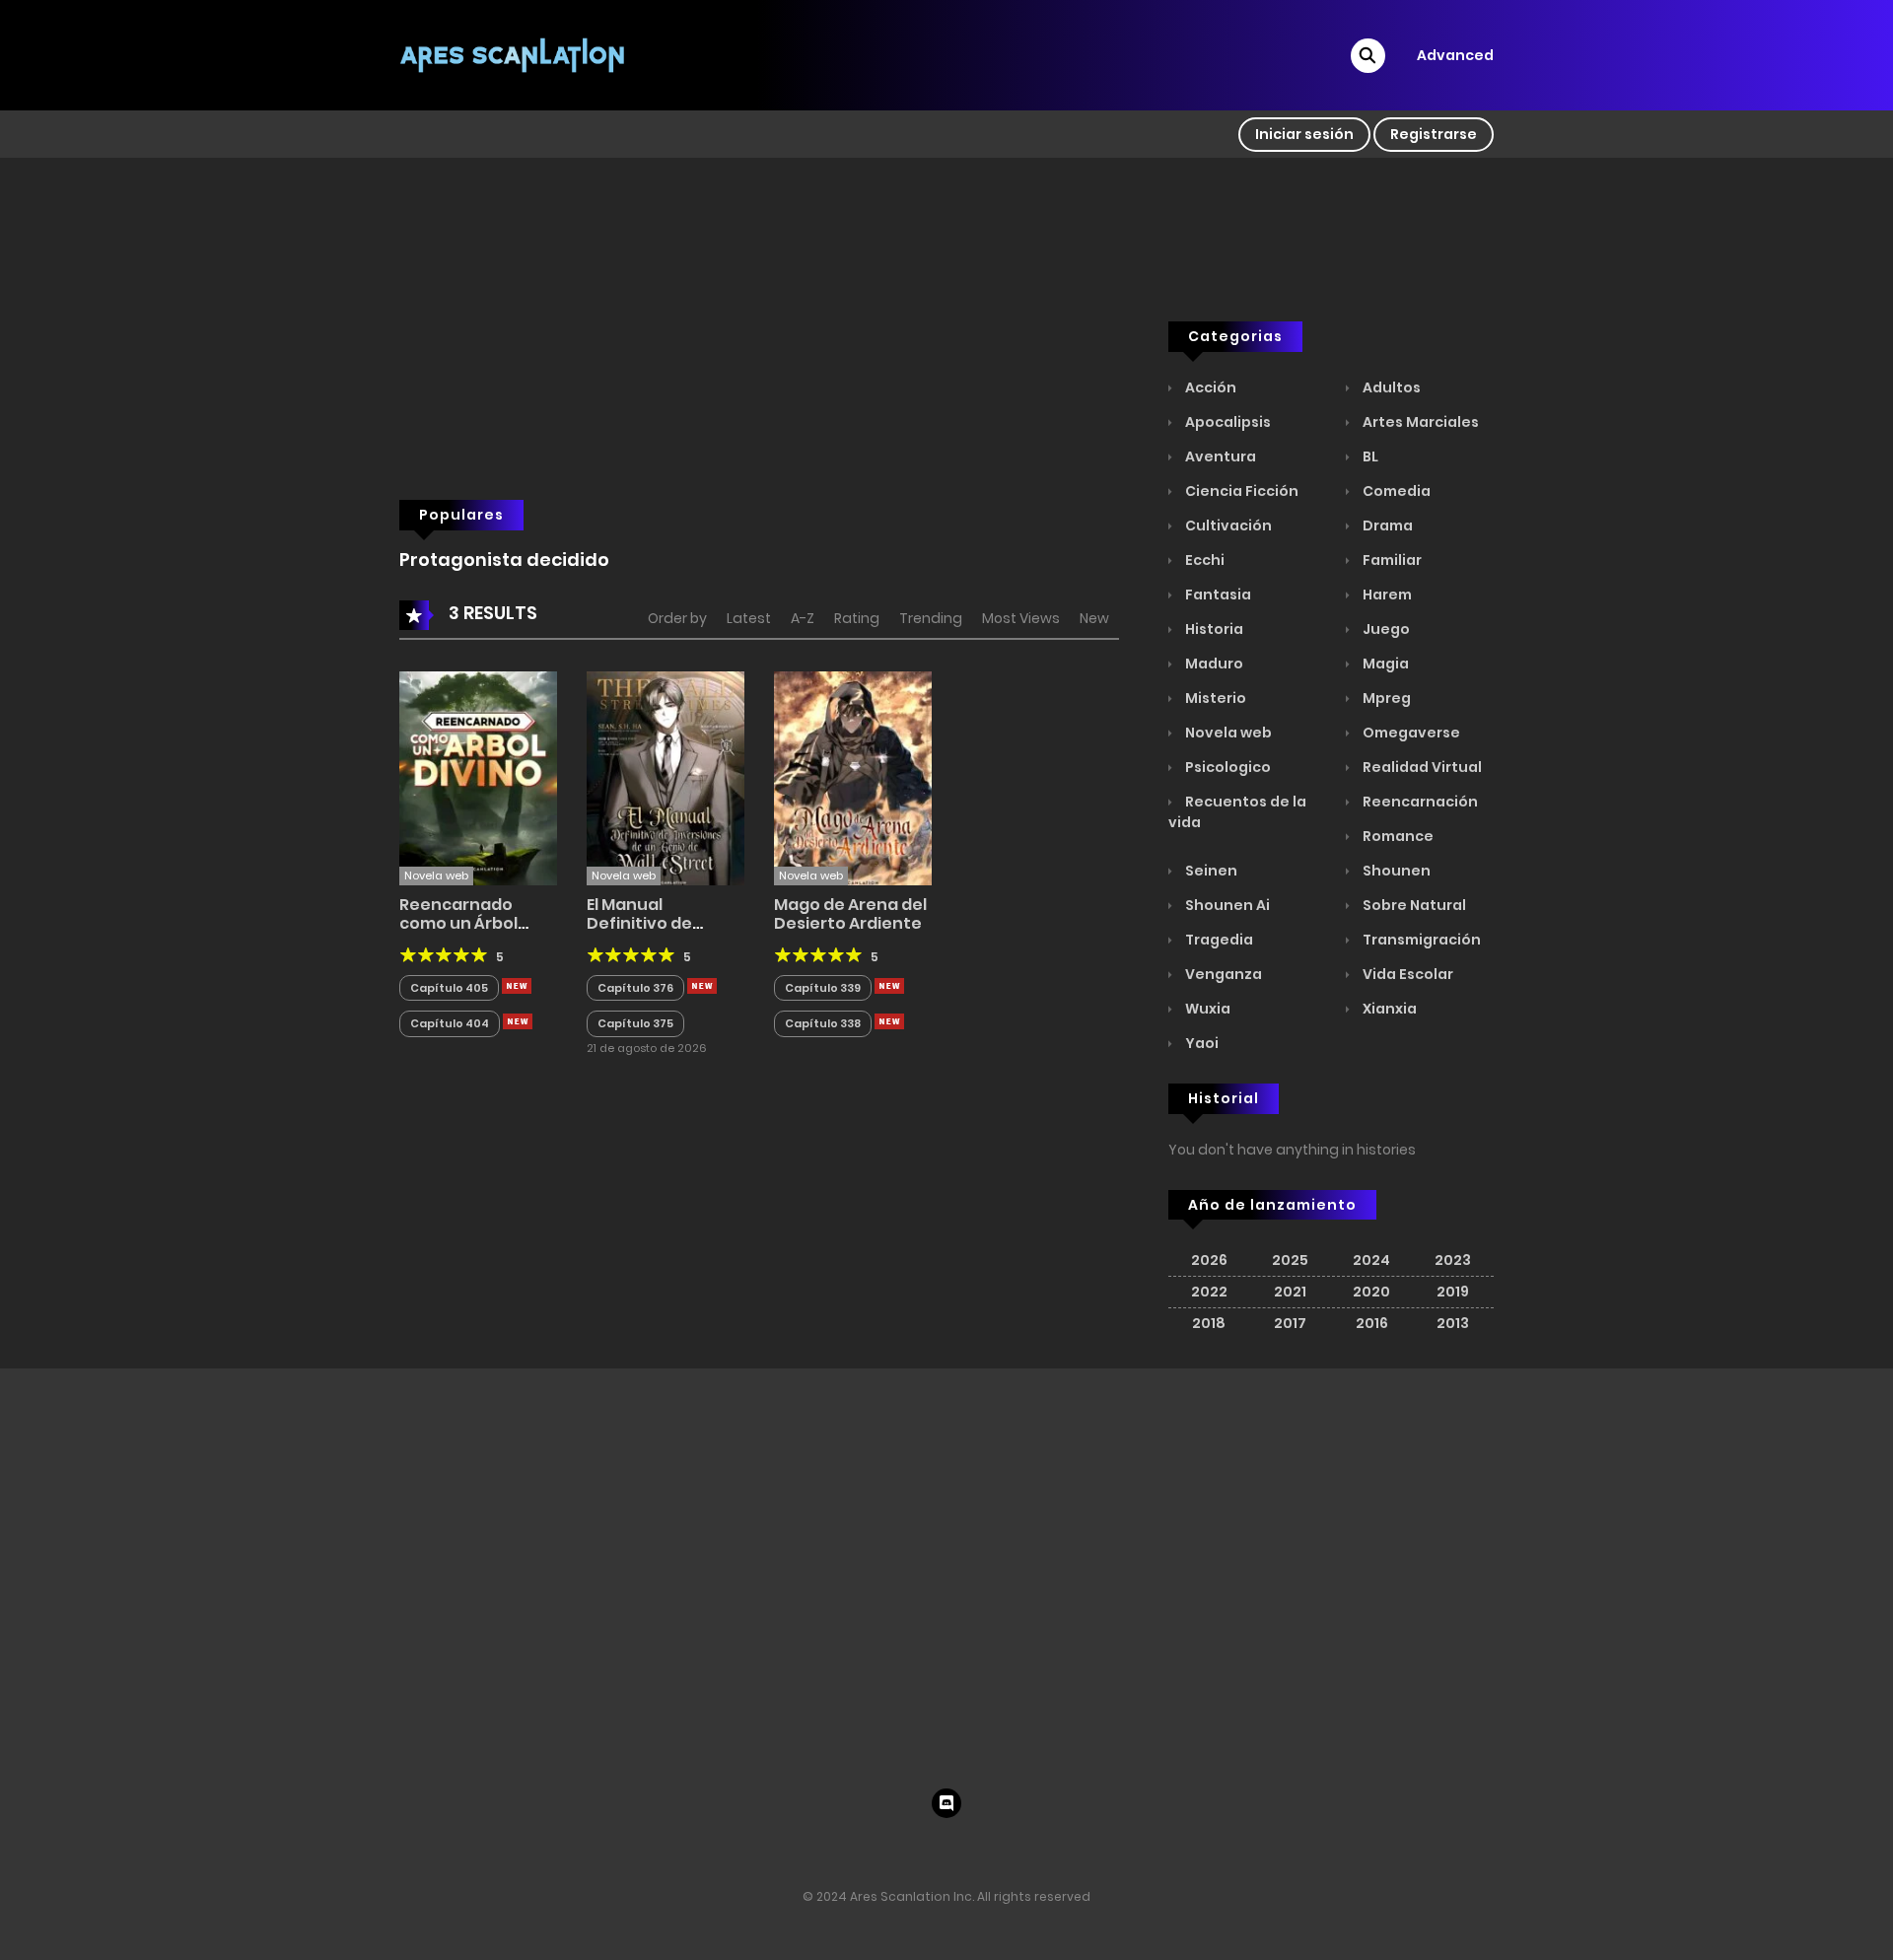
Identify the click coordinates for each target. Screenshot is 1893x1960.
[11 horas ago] (517, 986)
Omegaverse (1410, 733)
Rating (857, 618)
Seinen (1210, 871)
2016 (1372, 1323)
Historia (1213, 629)
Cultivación (1227, 525)
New (1094, 618)
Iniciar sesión (1304, 134)
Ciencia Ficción (1240, 491)
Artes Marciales (1419, 422)
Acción (1209, 387)
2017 (1290, 1323)
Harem (1386, 595)
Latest (749, 618)
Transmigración (1420, 940)
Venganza (1222, 974)
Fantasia (1217, 595)
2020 (1371, 1292)
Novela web (1227, 733)
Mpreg (1385, 698)
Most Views (1021, 618)
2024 (1371, 1260)
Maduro (1213, 664)
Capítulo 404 (450, 1023)
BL (1369, 456)
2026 (1209, 1260)
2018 (1209, 1323)
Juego (1385, 629)
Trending (931, 618)
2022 (1209, 1292)
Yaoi (1200, 1043)
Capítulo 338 (823, 1023)
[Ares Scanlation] (514, 54)
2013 (1453, 1323)
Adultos (1390, 387)
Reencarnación (1419, 802)
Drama (1386, 525)
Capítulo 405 (449, 988)
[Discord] (946, 1803)
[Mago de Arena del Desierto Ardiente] (853, 777)
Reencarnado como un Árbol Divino (458, 923)
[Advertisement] (759, 366)
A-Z (803, 618)
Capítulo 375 (635, 1023)
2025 (1290, 1260)
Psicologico (1227, 767)
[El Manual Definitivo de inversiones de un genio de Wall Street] (666, 777)
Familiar (1391, 560)
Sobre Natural (1413, 905)
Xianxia (1388, 1009)
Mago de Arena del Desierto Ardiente (850, 914)
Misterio (1214, 698)
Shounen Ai (1226, 905)
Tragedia (1218, 940)
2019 (1453, 1292)
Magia (1384, 664)
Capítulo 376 (635, 988)
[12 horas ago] (889, 986)
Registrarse (1434, 134)
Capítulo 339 (823, 988)
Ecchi (1203, 560)
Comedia (1395, 491)
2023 (1453, 1260)
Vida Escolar (1406, 974)
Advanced (1455, 55)
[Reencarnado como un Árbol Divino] (478, 777)
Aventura (1219, 456)
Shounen (1395, 871)
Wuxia (1206, 1009)
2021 (1290, 1292)
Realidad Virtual (1421, 767)
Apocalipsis (1227, 422)
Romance (1397, 836)
